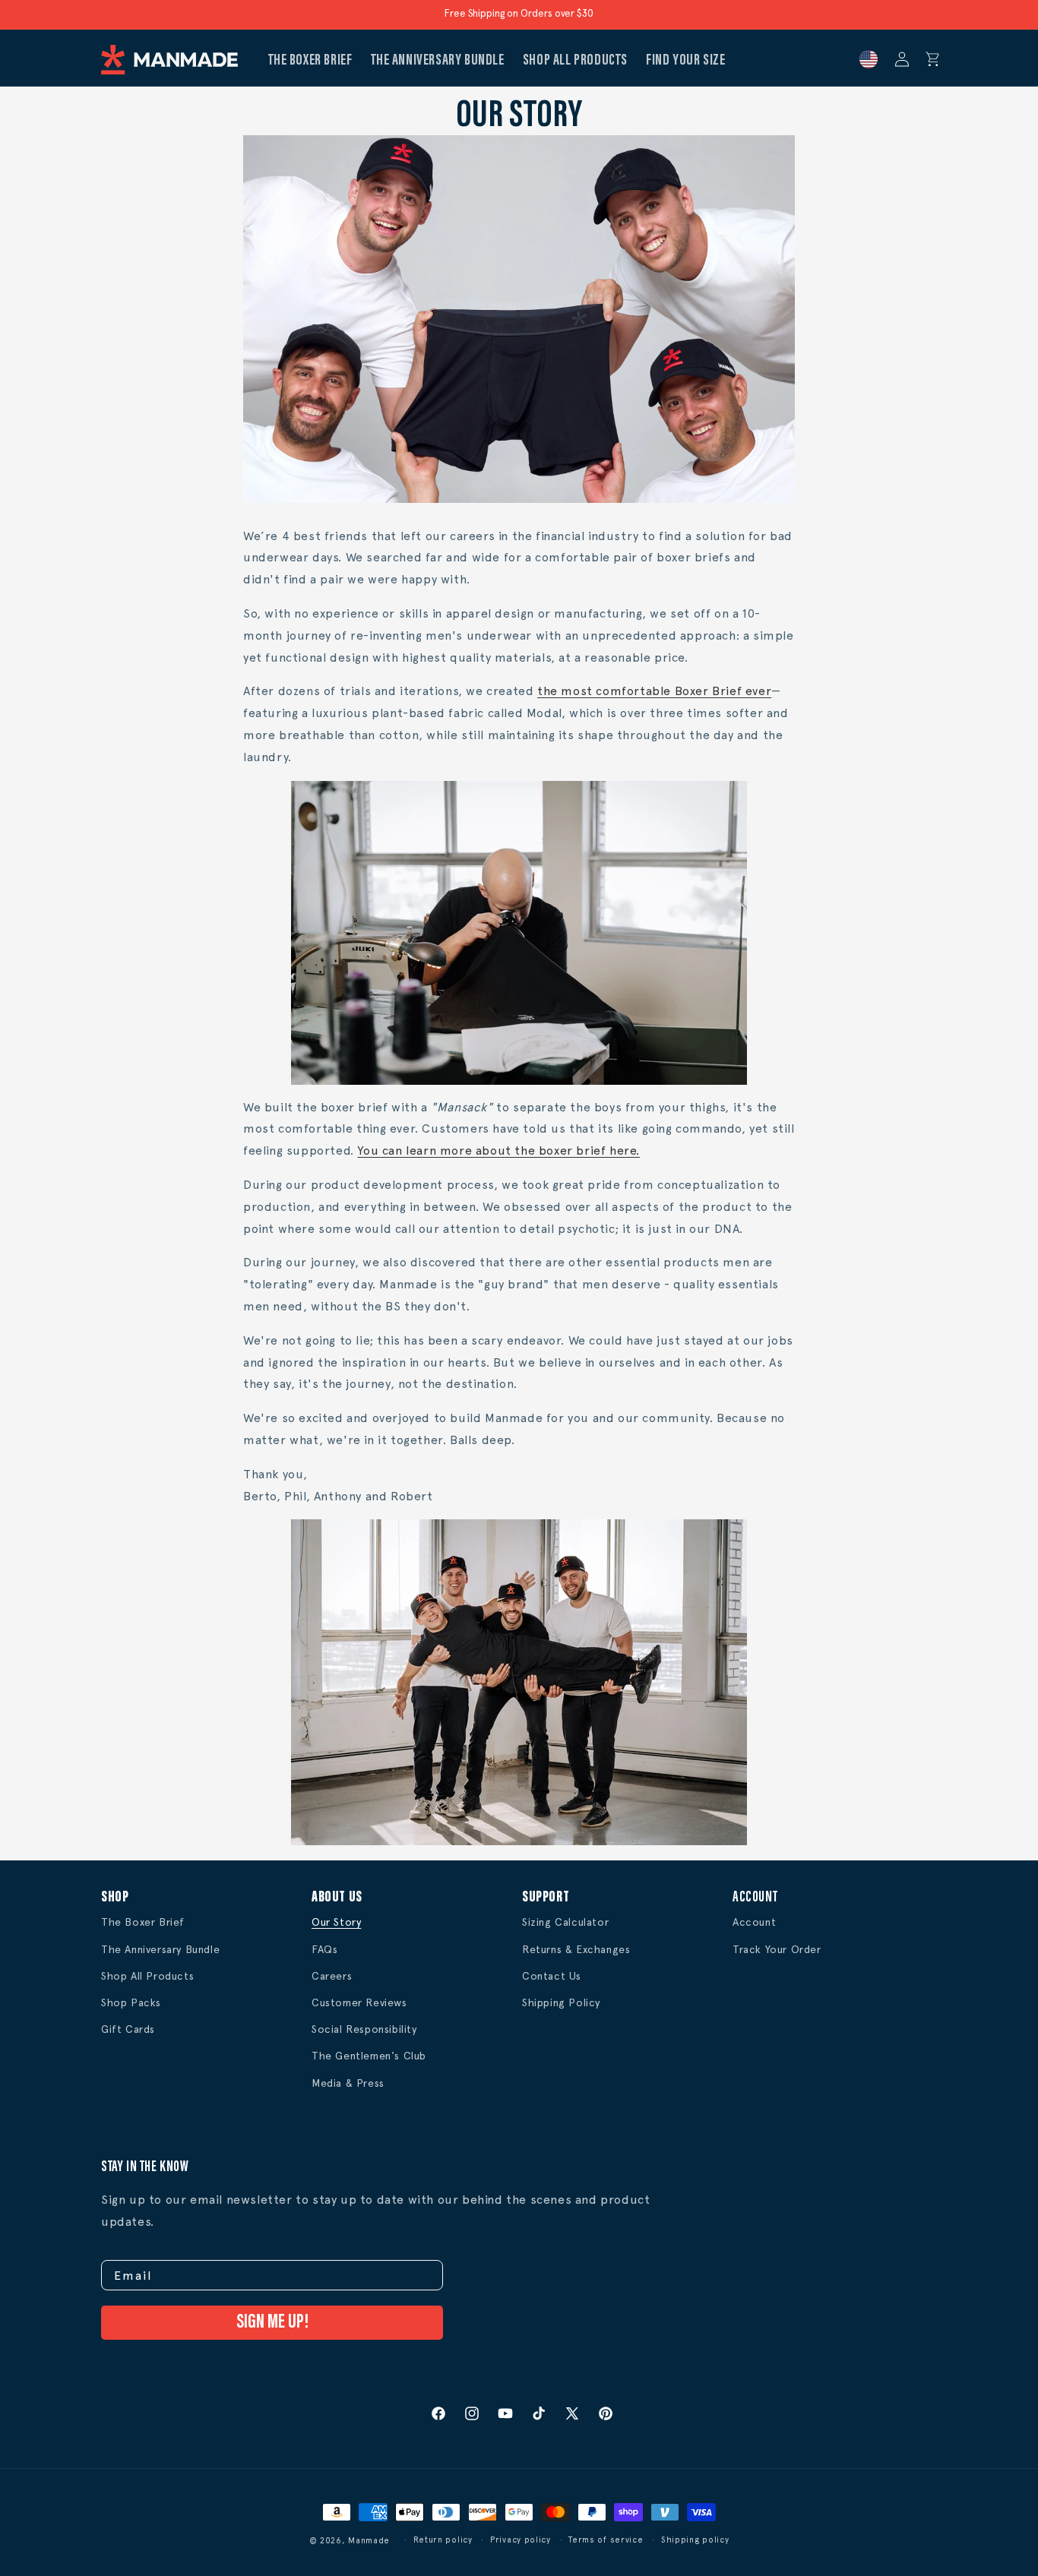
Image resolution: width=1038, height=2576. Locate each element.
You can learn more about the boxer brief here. (498, 1151)
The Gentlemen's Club (369, 2056)
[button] (933, 59)
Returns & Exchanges (576, 1949)
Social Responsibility (364, 2029)
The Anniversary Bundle (160, 1949)
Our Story (336, 1922)
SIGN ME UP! (272, 2323)
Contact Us (552, 1976)
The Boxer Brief (143, 1922)
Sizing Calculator (565, 1922)
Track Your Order (777, 1949)
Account (754, 1922)
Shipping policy (695, 2540)
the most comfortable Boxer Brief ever (654, 691)
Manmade (369, 2541)
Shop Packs (131, 2002)
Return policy (443, 2540)
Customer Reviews (359, 2002)
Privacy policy (521, 2540)
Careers (332, 1976)
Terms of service (606, 2540)
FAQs (324, 1949)
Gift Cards (128, 2029)
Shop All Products (147, 1976)
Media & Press (348, 2083)
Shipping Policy (561, 2002)
